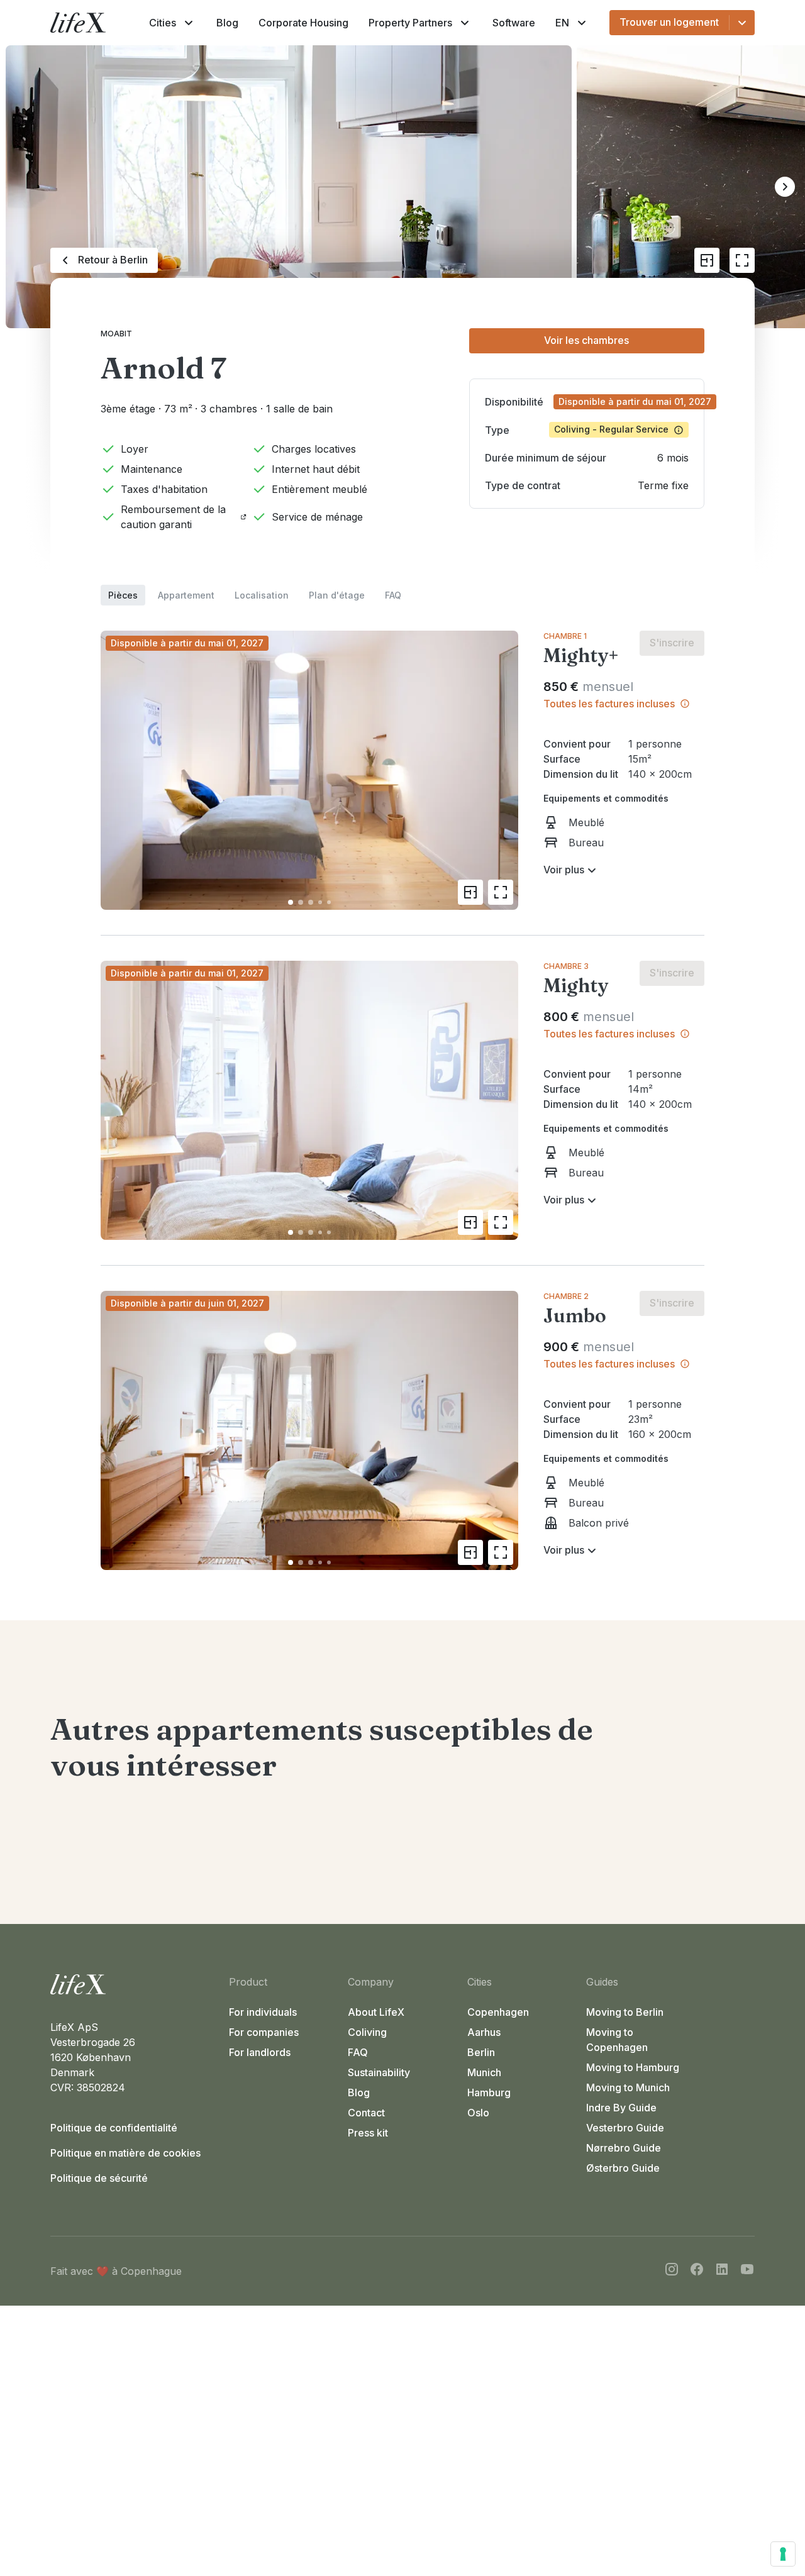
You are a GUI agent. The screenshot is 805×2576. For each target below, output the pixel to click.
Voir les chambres (586, 340)
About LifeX (376, 2012)
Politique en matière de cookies (125, 2153)
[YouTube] (747, 2271)
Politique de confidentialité (114, 2128)
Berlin (481, 2052)
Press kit (368, 2133)
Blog (227, 23)
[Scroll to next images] (785, 187)
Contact (366, 2113)
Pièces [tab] (123, 595)
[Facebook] (697, 2271)
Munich (484, 2072)
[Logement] (135, 1984)
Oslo (478, 2113)
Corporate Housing (303, 23)
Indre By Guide (621, 2108)
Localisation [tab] (262, 595)
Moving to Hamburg (633, 2067)
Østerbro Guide (623, 2168)
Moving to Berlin (625, 2012)
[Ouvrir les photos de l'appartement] (742, 260)
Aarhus (484, 2032)
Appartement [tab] (186, 595)
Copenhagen (498, 2012)
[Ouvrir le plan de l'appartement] (707, 260)
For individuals (263, 2012)
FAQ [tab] (393, 595)
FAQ (358, 2052)
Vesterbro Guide (625, 2128)
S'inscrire (672, 643)
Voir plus (564, 870)
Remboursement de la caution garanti (173, 517)
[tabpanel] (402, 1088)
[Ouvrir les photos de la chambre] (501, 892)
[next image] (503, 770)
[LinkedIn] (722, 2271)
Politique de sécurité (99, 2178)
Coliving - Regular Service (611, 429)
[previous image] (116, 770)
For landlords (260, 2052)
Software (514, 23)
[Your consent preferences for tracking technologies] (783, 2554)
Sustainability (379, 2072)
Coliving (367, 2032)
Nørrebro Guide (624, 2148)
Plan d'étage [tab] (337, 595)
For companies (264, 2032)
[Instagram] (672, 2271)
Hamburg (489, 2092)
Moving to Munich (628, 2087)
